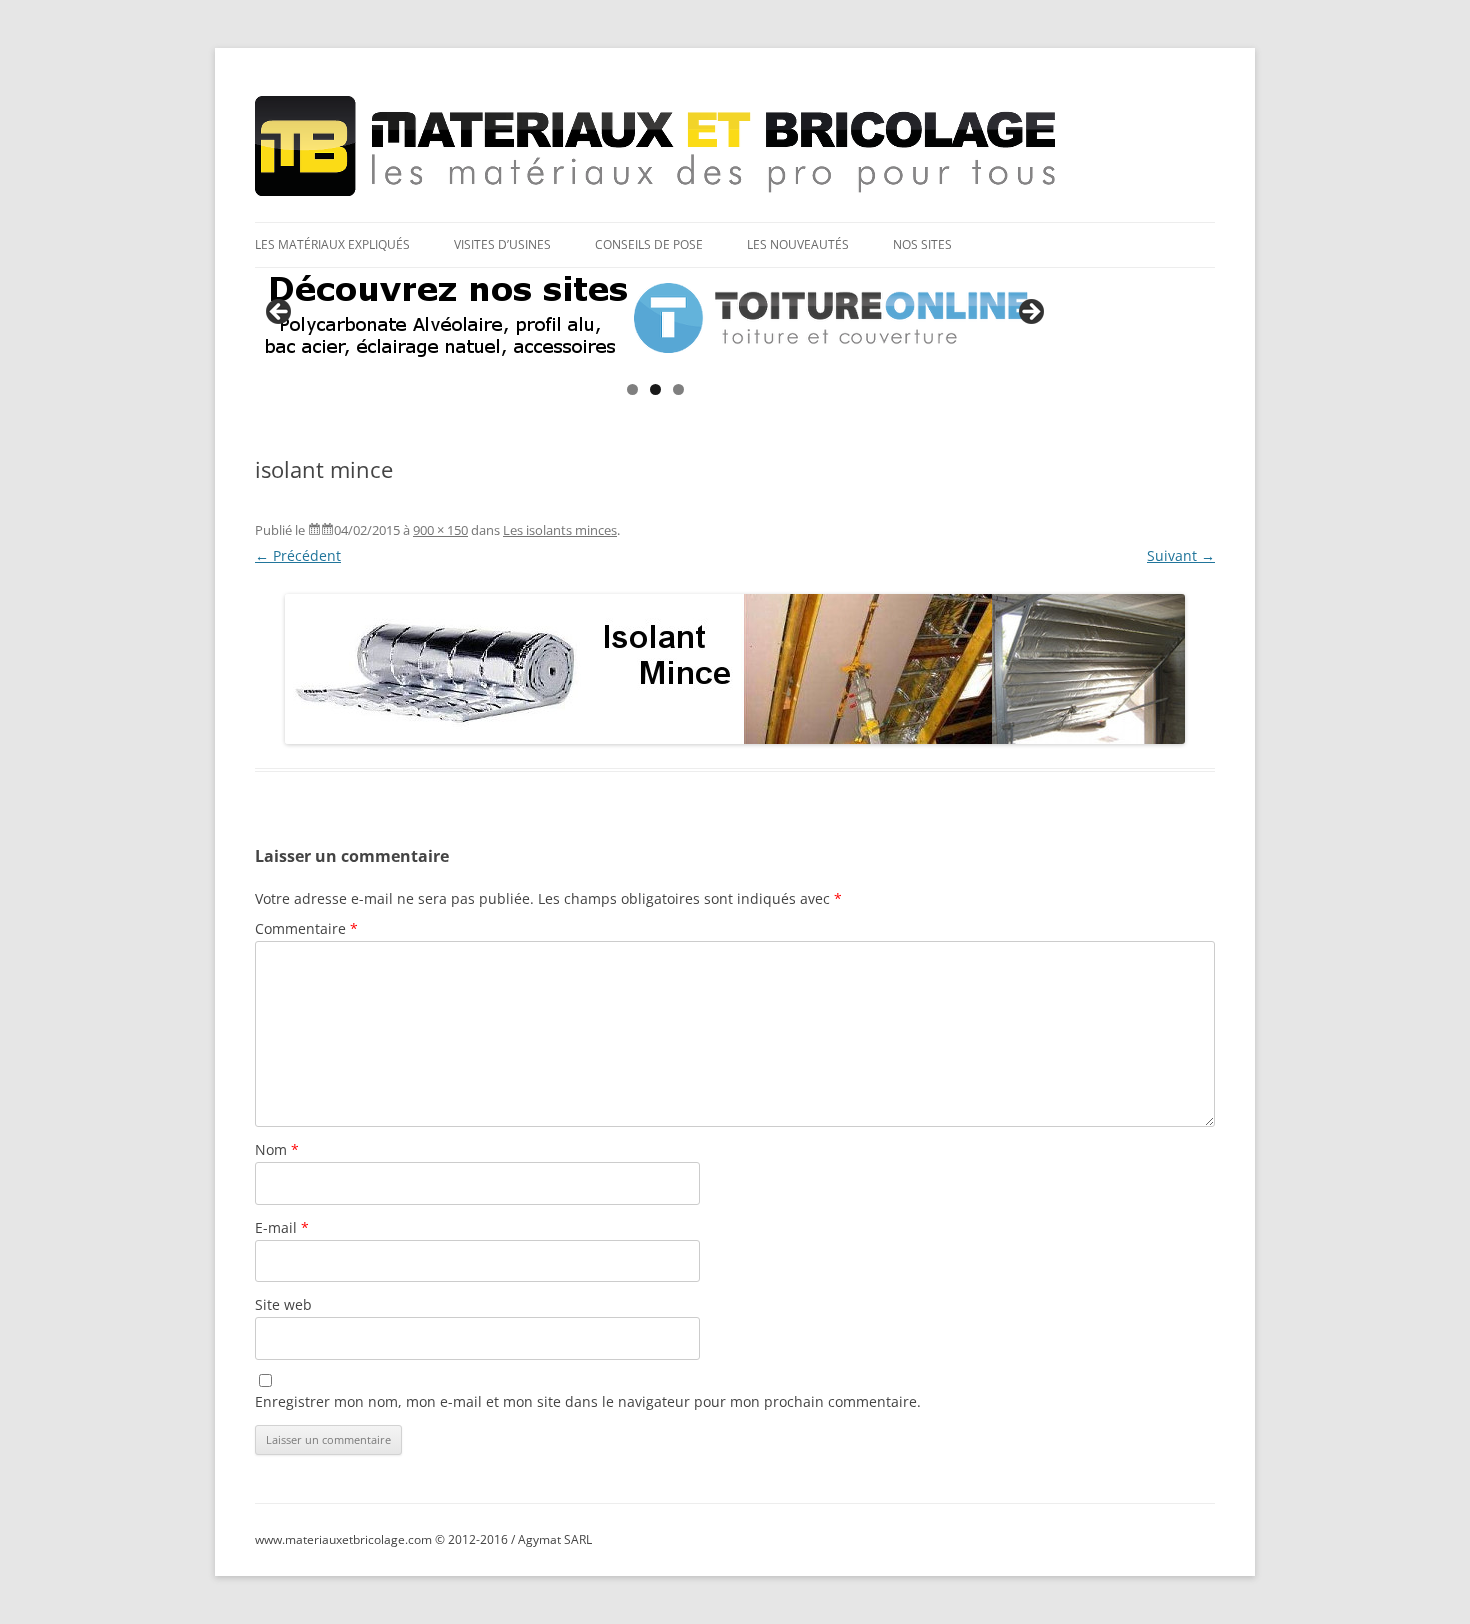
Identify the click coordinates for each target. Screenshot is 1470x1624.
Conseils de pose (649, 244)
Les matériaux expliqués (332, 244)
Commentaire (306, 928)
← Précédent (298, 555)
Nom (277, 1149)
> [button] (1030, 313)
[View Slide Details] (655, 318)
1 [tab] (632, 389)
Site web (283, 1304)
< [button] (280, 313)
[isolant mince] (735, 669)
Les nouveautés (798, 244)
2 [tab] (655, 389)
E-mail (282, 1227)
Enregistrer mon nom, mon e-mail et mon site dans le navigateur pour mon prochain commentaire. (588, 1401)
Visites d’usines (502, 244)
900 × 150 (440, 530)
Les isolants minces (560, 530)
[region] (655, 318)
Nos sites (922, 244)
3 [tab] (678, 389)
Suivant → (1181, 555)
